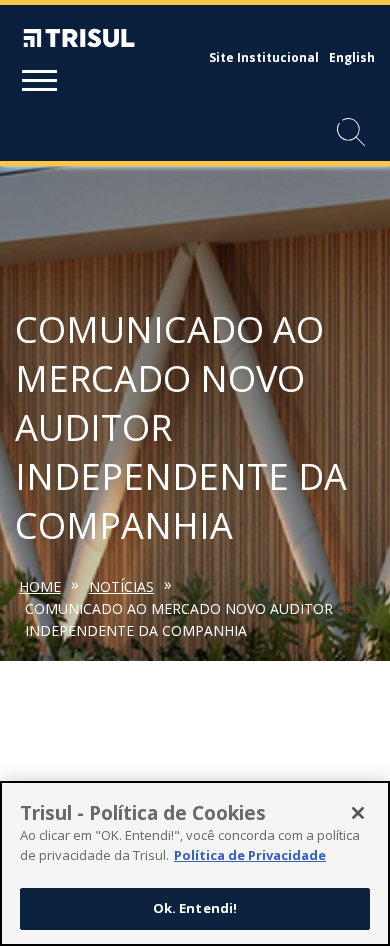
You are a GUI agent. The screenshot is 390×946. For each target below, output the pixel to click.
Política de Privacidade (250, 855)
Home (40, 586)
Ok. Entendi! (195, 908)
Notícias (121, 586)
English (352, 57)
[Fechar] (358, 813)
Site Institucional (264, 57)
